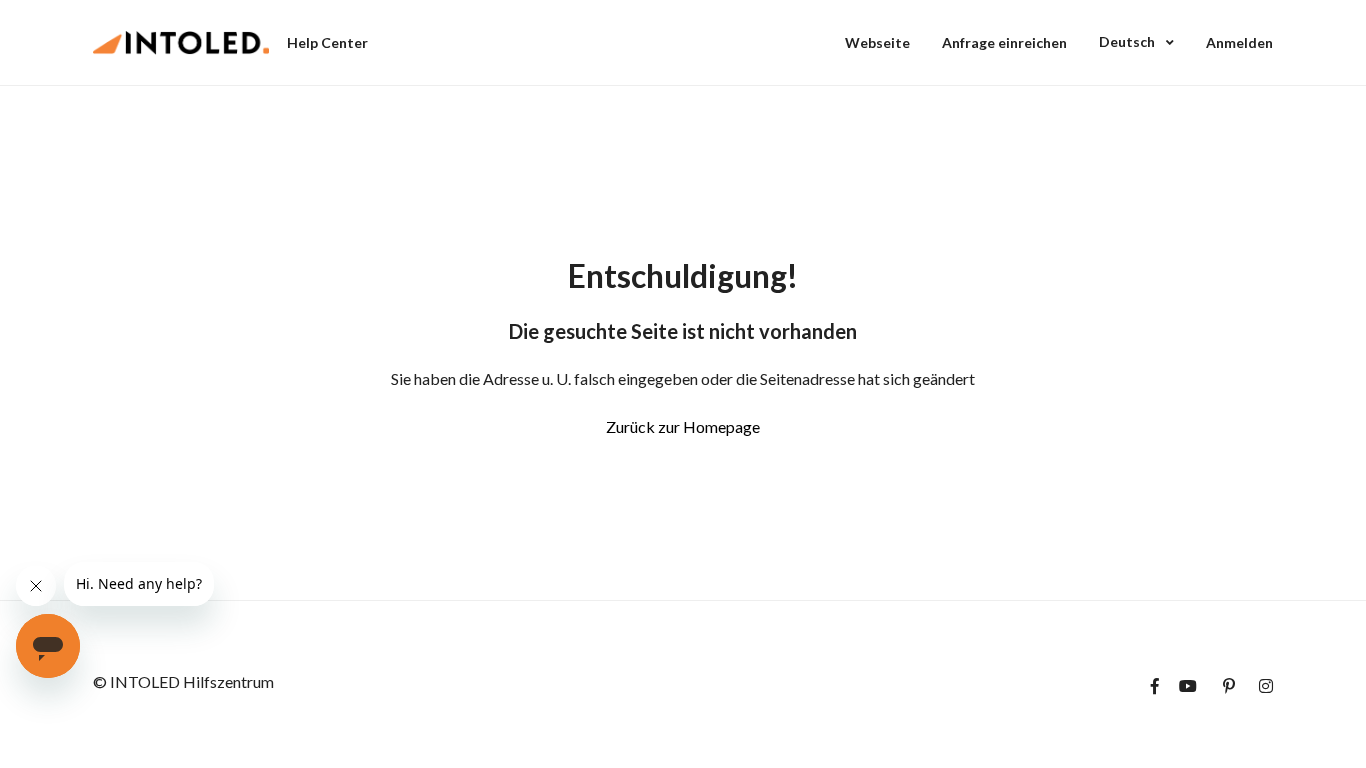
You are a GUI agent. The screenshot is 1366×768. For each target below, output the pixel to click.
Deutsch (1128, 41)
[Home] (181, 43)
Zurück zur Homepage (683, 426)
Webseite (877, 42)
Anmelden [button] (1239, 42)
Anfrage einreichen (1004, 42)
